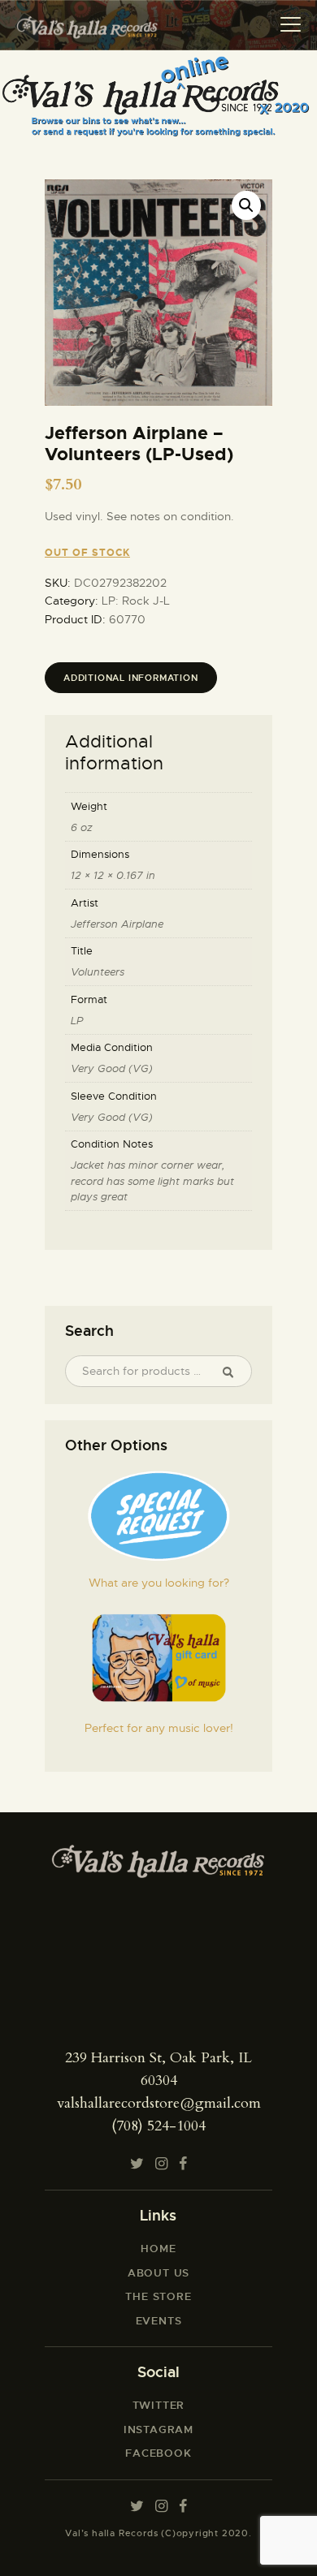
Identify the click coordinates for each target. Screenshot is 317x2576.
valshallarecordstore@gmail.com (159, 2103)
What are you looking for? (159, 1583)
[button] (246, 205)
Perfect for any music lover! (159, 1728)
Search (234, 1372)
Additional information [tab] (131, 678)
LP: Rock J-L (136, 601)
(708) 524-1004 (158, 2126)
